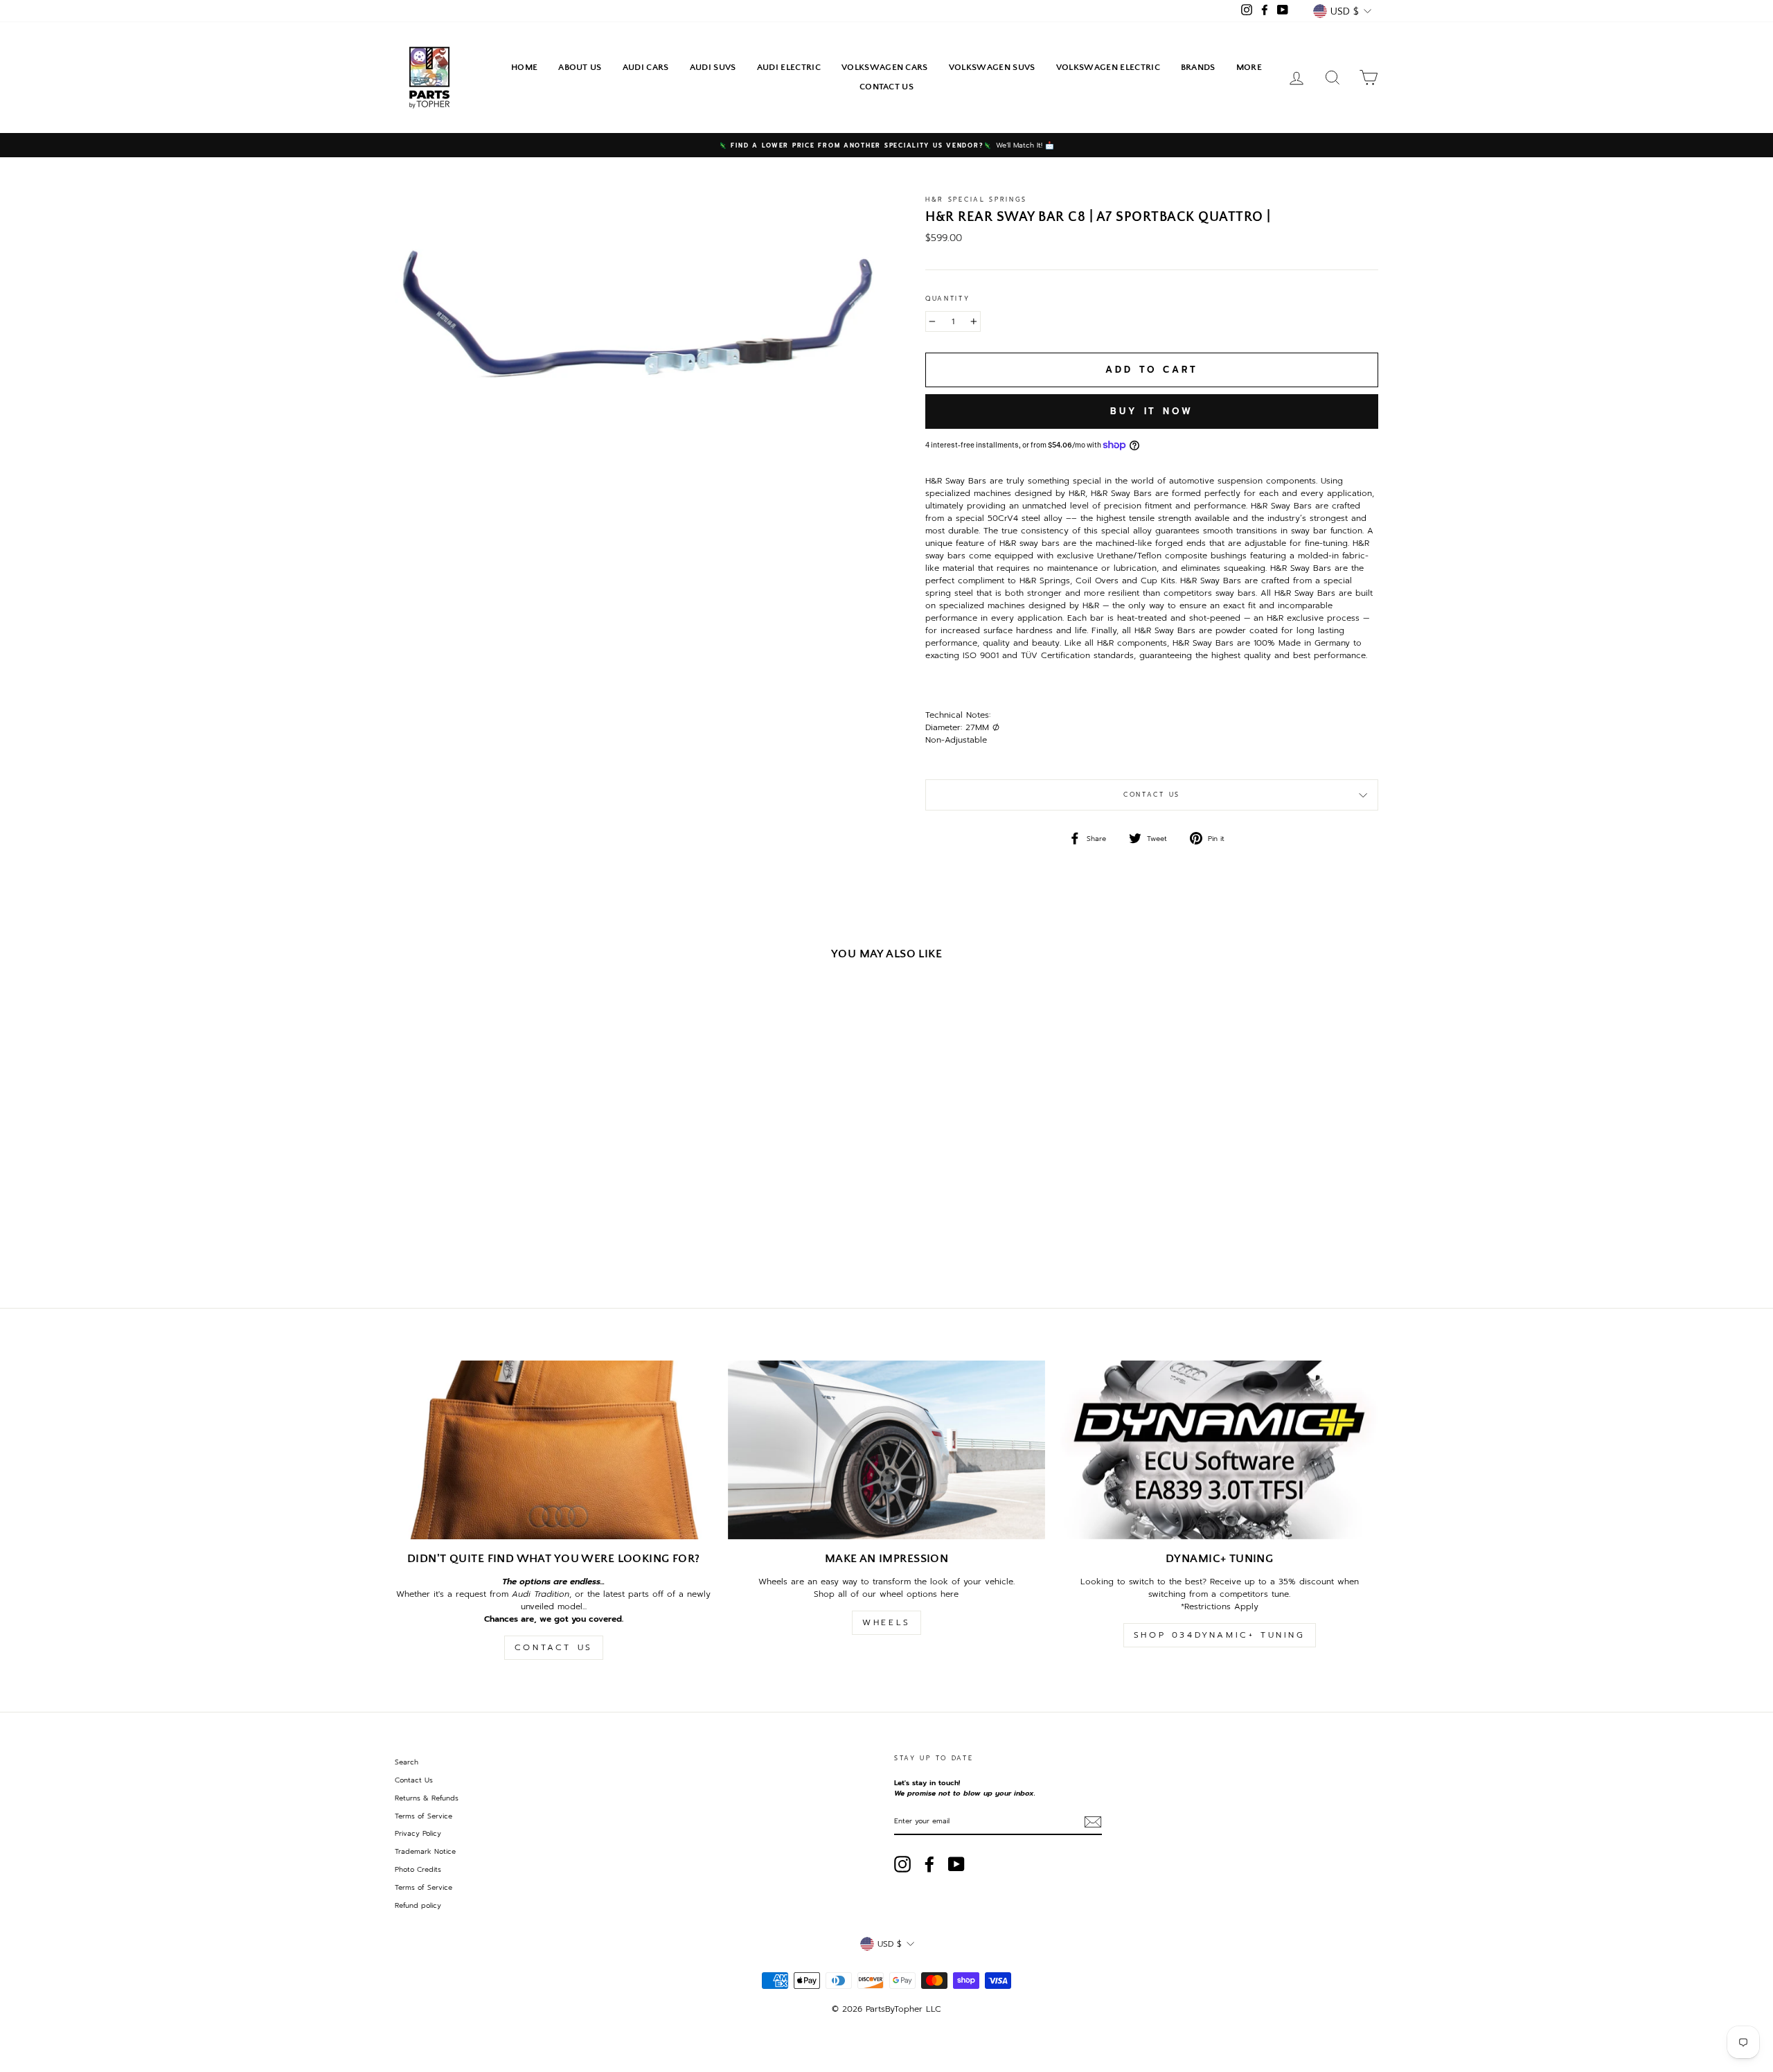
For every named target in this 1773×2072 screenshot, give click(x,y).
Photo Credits (418, 1869)
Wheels (886, 1622)
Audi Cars (646, 67)
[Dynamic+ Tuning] (1219, 1450)
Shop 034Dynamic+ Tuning (1220, 1635)
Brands (1198, 67)
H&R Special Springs (976, 200)
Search (407, 1762)
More (1249, 67)
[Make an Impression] (887, 1450)
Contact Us (886, 87)
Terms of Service (424, 1816)
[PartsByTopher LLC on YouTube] (956, 1864)
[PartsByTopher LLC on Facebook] (929, 1864)
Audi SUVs (713, 67)
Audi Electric (789, 67)
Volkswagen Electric (1108, 67)
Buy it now (1152, 411)
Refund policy (418, 1905)
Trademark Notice (425, 1851)
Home (524, 67)
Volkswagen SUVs (992, 67)
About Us (580, 67)
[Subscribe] (1093, 1822)
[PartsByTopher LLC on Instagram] (902, 1864)
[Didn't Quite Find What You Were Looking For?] (554, 1450)
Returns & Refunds (427, 1798)
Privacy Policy (418, 1833)
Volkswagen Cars (885, 67)
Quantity (948, 299)
